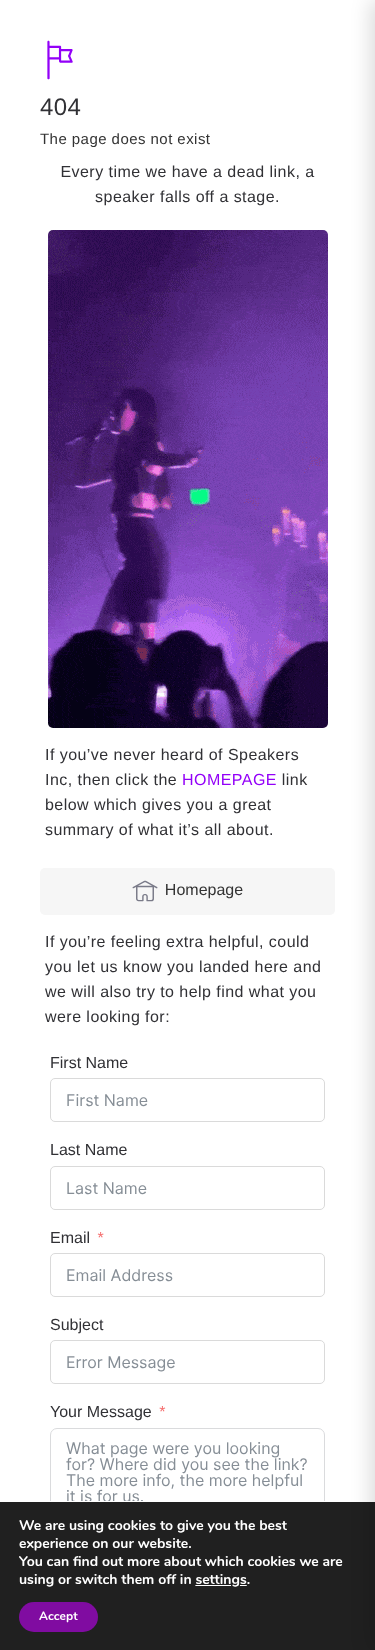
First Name (89, 1063)
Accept (58, 1617)
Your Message (101, 1412)
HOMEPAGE (229, 780)
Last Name (88, 1150)
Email (70, 1238)
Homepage (204, 890)
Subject (76, 1325)
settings (220, 1580)
